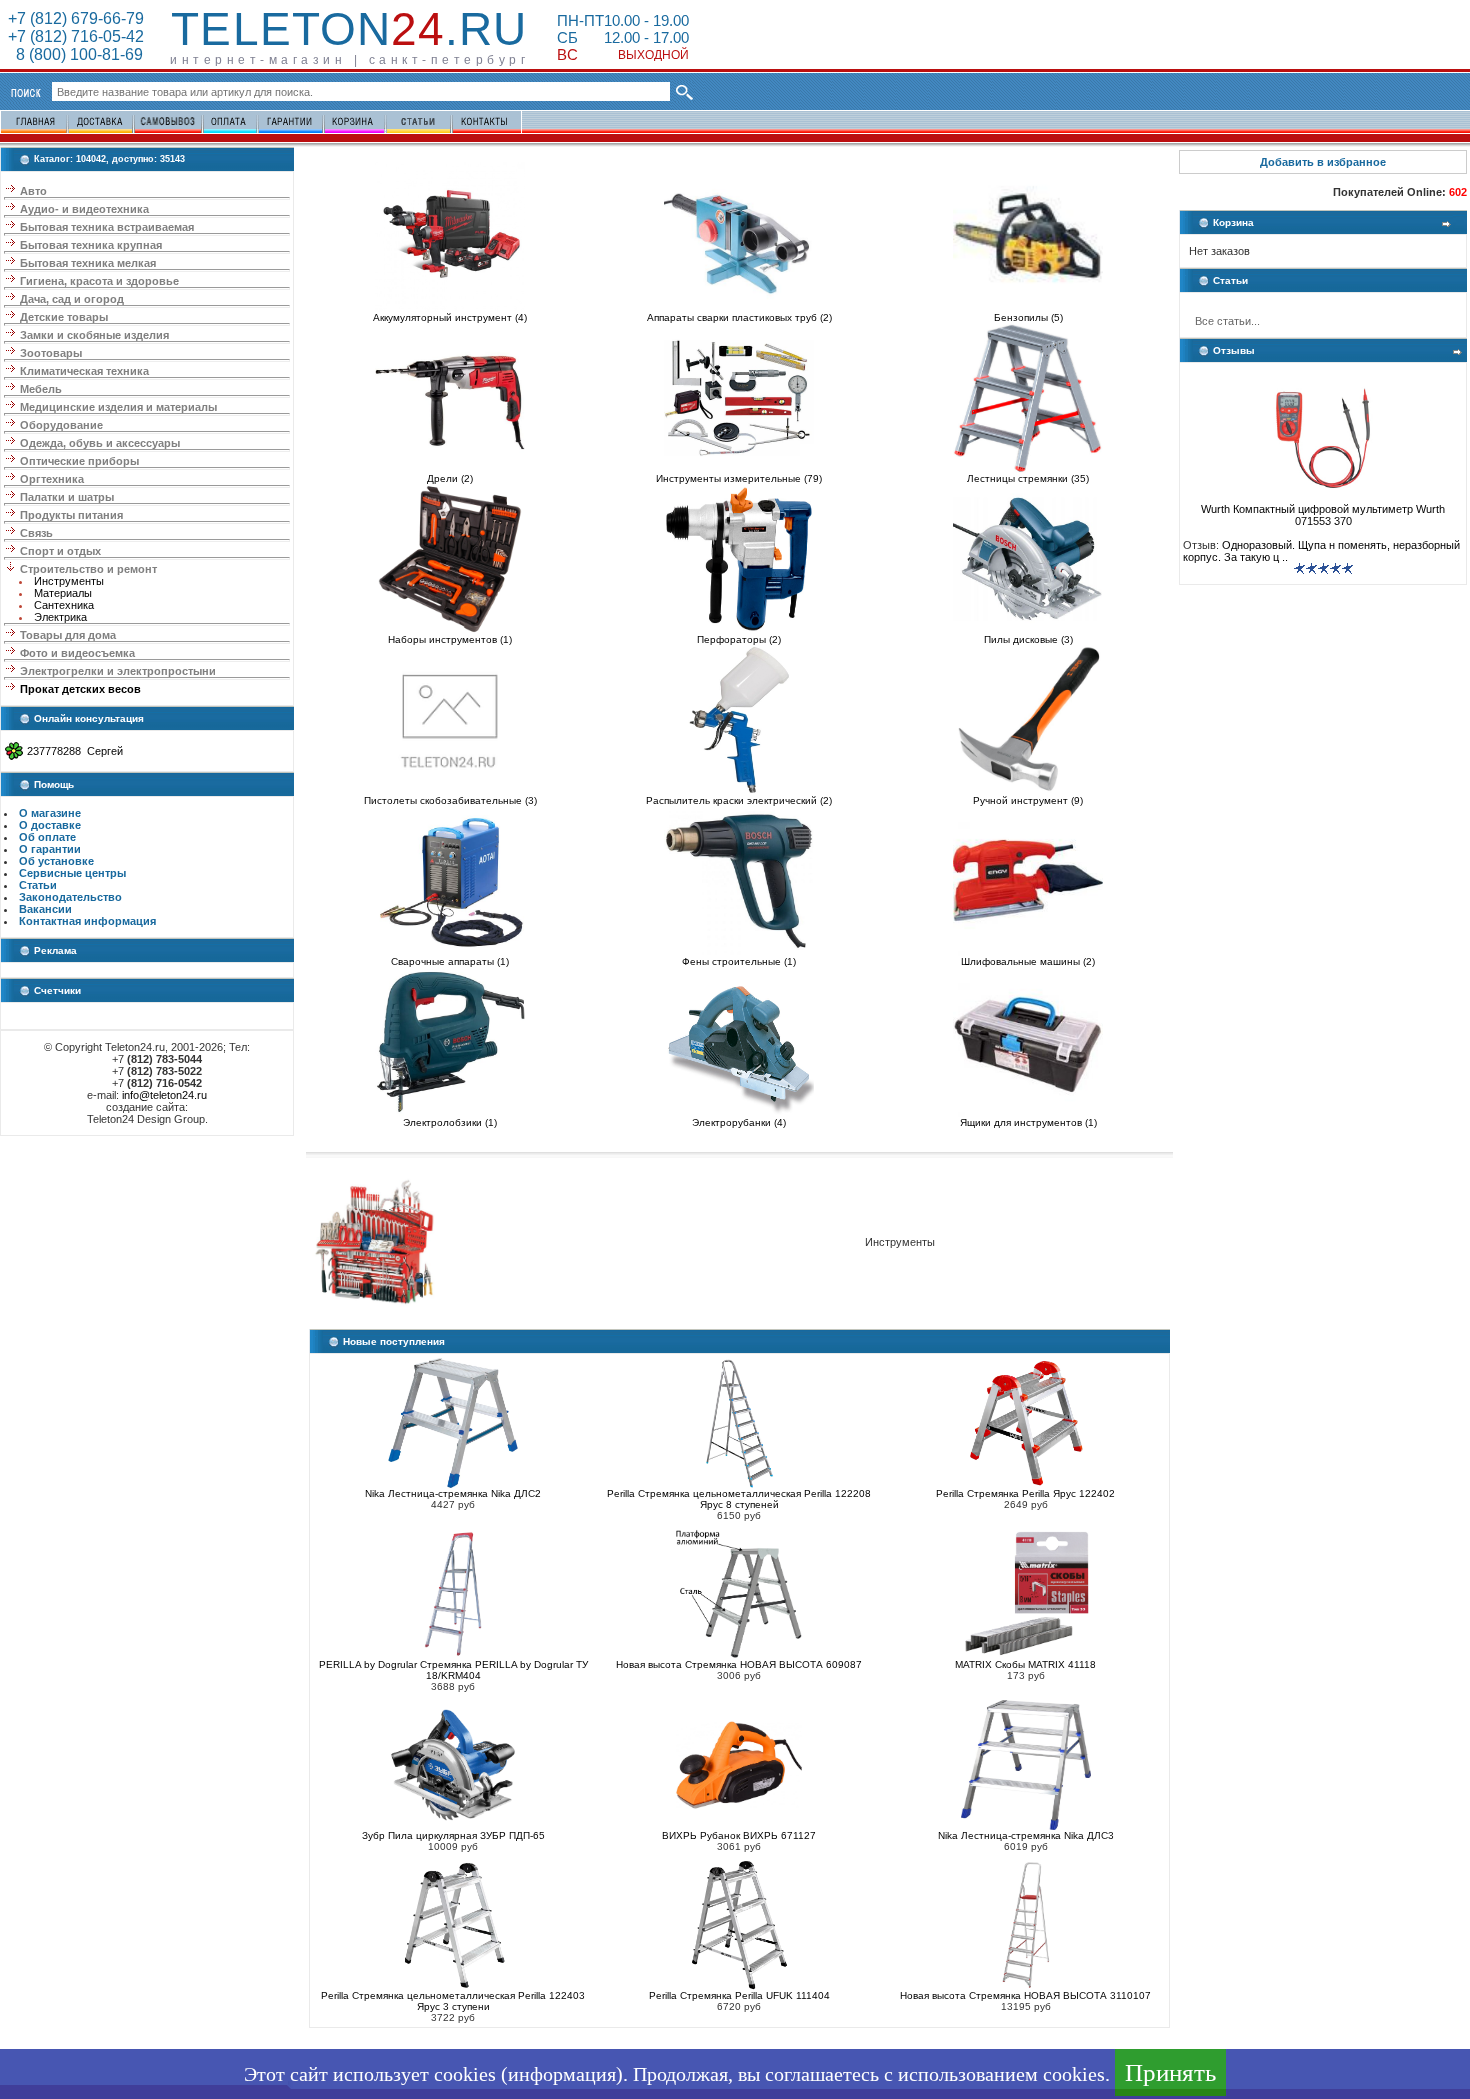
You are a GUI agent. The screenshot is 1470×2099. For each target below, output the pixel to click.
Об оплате (47, 837)
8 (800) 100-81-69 (75, 54)
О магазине (50, 813)
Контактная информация (87, 921)
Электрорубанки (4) (739, 1122)
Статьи (38, 885)
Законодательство (70, 897)
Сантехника (64, 605)
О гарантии (50, 849)
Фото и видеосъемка (77, 653)
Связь (36, 533)
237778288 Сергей (75, 751)
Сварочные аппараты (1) (450, 961)
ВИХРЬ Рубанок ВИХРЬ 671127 (739, 1835)
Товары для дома (68, 635)
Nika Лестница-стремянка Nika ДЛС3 (1026, 1835)
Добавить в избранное (1323, 162)
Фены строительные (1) (739, 961)
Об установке (56, 861)
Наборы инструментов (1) (450, 639)
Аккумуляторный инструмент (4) (450, 317)
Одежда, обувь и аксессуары (100, 443)
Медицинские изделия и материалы (118, 407)
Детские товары (64, 317)
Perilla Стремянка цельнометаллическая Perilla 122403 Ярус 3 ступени (453, 2001)
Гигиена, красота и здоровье (99, 281)
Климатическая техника (84, 371)
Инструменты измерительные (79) (739, 478)
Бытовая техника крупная (91, 245)
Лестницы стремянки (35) (1028, 478)
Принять (1170, 2072)
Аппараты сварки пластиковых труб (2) (739, 317)
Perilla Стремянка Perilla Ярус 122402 (1025, 1493)
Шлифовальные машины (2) (1028, 961)
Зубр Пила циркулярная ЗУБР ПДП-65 (453, 1835)
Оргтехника (52, 479)
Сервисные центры (72, 873)
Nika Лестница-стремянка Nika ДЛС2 (453, 1493)
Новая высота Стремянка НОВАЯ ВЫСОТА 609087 (739, 1664)
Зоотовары (51, 353)
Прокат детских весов (80, 689)
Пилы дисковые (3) (1028, 639)
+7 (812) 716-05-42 (76, 36)
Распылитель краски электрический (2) (739, 800)
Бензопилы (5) (1028, 317)
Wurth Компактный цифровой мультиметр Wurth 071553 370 (1323, 515)
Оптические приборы (79, 461)
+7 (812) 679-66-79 (76, 18)
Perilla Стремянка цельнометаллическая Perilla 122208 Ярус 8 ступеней (739, 1499)
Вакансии (45, 909)
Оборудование (61, 425)
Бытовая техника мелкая (88, 263)
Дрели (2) (450, 478)
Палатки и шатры (67, 497)
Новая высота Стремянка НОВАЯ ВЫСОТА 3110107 (1025, 1995)
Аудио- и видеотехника (84, 209)
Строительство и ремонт (88, 569)
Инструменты (69, 581)
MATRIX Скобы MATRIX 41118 (1025, 1664)
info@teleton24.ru (164, 1095)
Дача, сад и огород (72, 299)
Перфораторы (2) (739, 639)
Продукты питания (71, 515)
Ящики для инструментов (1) (1028, 1122)
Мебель (41, 389)
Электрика (60, 617)
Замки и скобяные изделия (94, 335)
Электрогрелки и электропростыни (118, 671)
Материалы (63, 593)
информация (562, 2074)
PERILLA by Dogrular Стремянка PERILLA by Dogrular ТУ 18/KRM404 (453, 1670)
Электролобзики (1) (450, 1122)
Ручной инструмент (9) (1028, 800)
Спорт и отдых (60, 551)
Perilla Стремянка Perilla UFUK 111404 (739, 1995)
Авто (33, 191)
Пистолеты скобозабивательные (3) (450, 800)
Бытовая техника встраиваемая (107, 227)
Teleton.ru (349, 29)
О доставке (50, 825)
